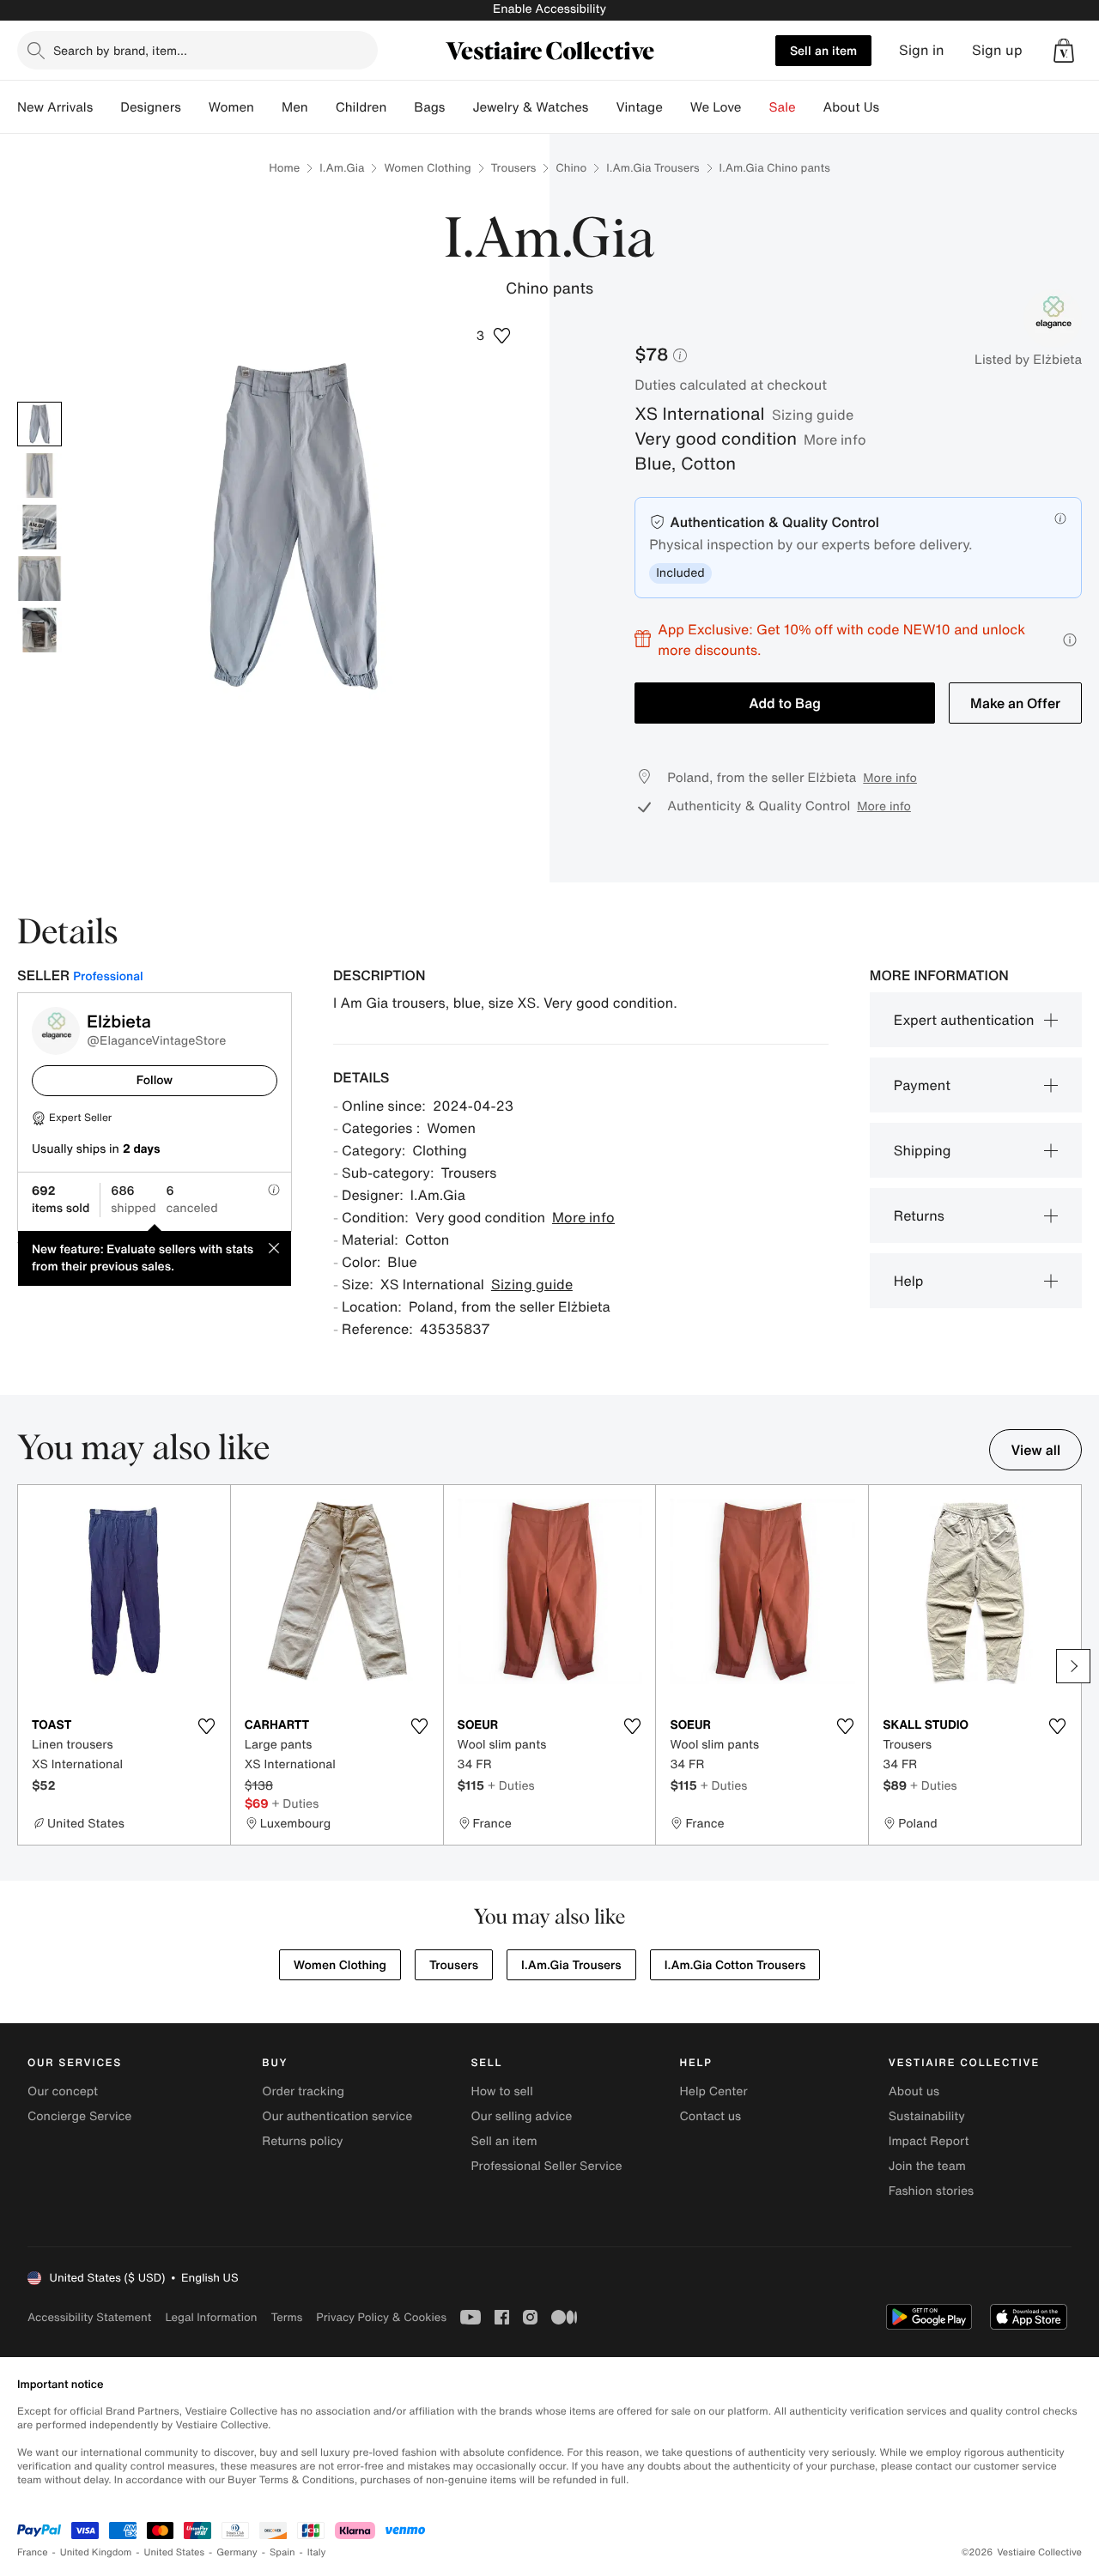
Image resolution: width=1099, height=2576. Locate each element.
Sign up (997, 50)
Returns (919, 1215)
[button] (1064, 51)
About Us (851, 107)
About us (914, 2091)
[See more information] (1070, 640)
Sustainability (927, 2116)
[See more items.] (1073, 1666)
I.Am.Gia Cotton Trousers (735, 1965)
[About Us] (893, 107)
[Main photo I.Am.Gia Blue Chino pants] (39, 424)
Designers (151, 107)
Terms (286, 2317)
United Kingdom (96, 2552)
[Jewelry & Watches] (602, 107)
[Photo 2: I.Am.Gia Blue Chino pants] (39, 476)
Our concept (63, 2091)
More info (835, 439)
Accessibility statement (89, 2317)
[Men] (322, 107)
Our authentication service (337, 2116)
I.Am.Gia (342, 168)
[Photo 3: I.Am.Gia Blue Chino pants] (39, 527)
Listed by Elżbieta (1028, 360)
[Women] (268, 107)
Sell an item (823, 50)
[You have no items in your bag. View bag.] (1064, 51)
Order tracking (303, 2091)
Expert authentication (964, 1020)
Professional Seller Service (546, 2166)
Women (231, 107)
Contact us (711, 2116)
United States (175, 2552)
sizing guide (813, 415)
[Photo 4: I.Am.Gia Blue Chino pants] (39, 579)
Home (284, 168)
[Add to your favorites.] (207, 1726)
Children (361, 107)
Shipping (923, 1150)
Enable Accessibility (549, 9)
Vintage (639, 107)
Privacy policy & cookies (381, 2317)
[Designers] (195, 107)
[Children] (400, 107)
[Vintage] (677, 107)
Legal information (211, 2317)
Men (295, 107)
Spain (282, 2552)
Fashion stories (931, 2191)
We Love (716, 107)
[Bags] (458, 107)
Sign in (922, 50)
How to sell (501, 2091)
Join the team (927, 2166)
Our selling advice (521, 2116)
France (33, 2552)
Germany (237, 2552)
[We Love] (756, 107)
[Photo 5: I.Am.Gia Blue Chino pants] (39, 630)
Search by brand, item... (120, 50)
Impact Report (929, 2141)
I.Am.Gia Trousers (653, 168)
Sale (783, 107)
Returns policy (302, 2141)
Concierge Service (79, 2116)
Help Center (714, 2091)
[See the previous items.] (26, 1666)
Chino (571, 168)
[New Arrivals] (106, 107)
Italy (317, 2552)
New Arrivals (55, 107)
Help (909, 1281)
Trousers (514, 168)
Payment (922, 1085)
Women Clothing (427, 168)
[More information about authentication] (1060, 518)
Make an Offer (1015, 703)
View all (1035, 1450)
